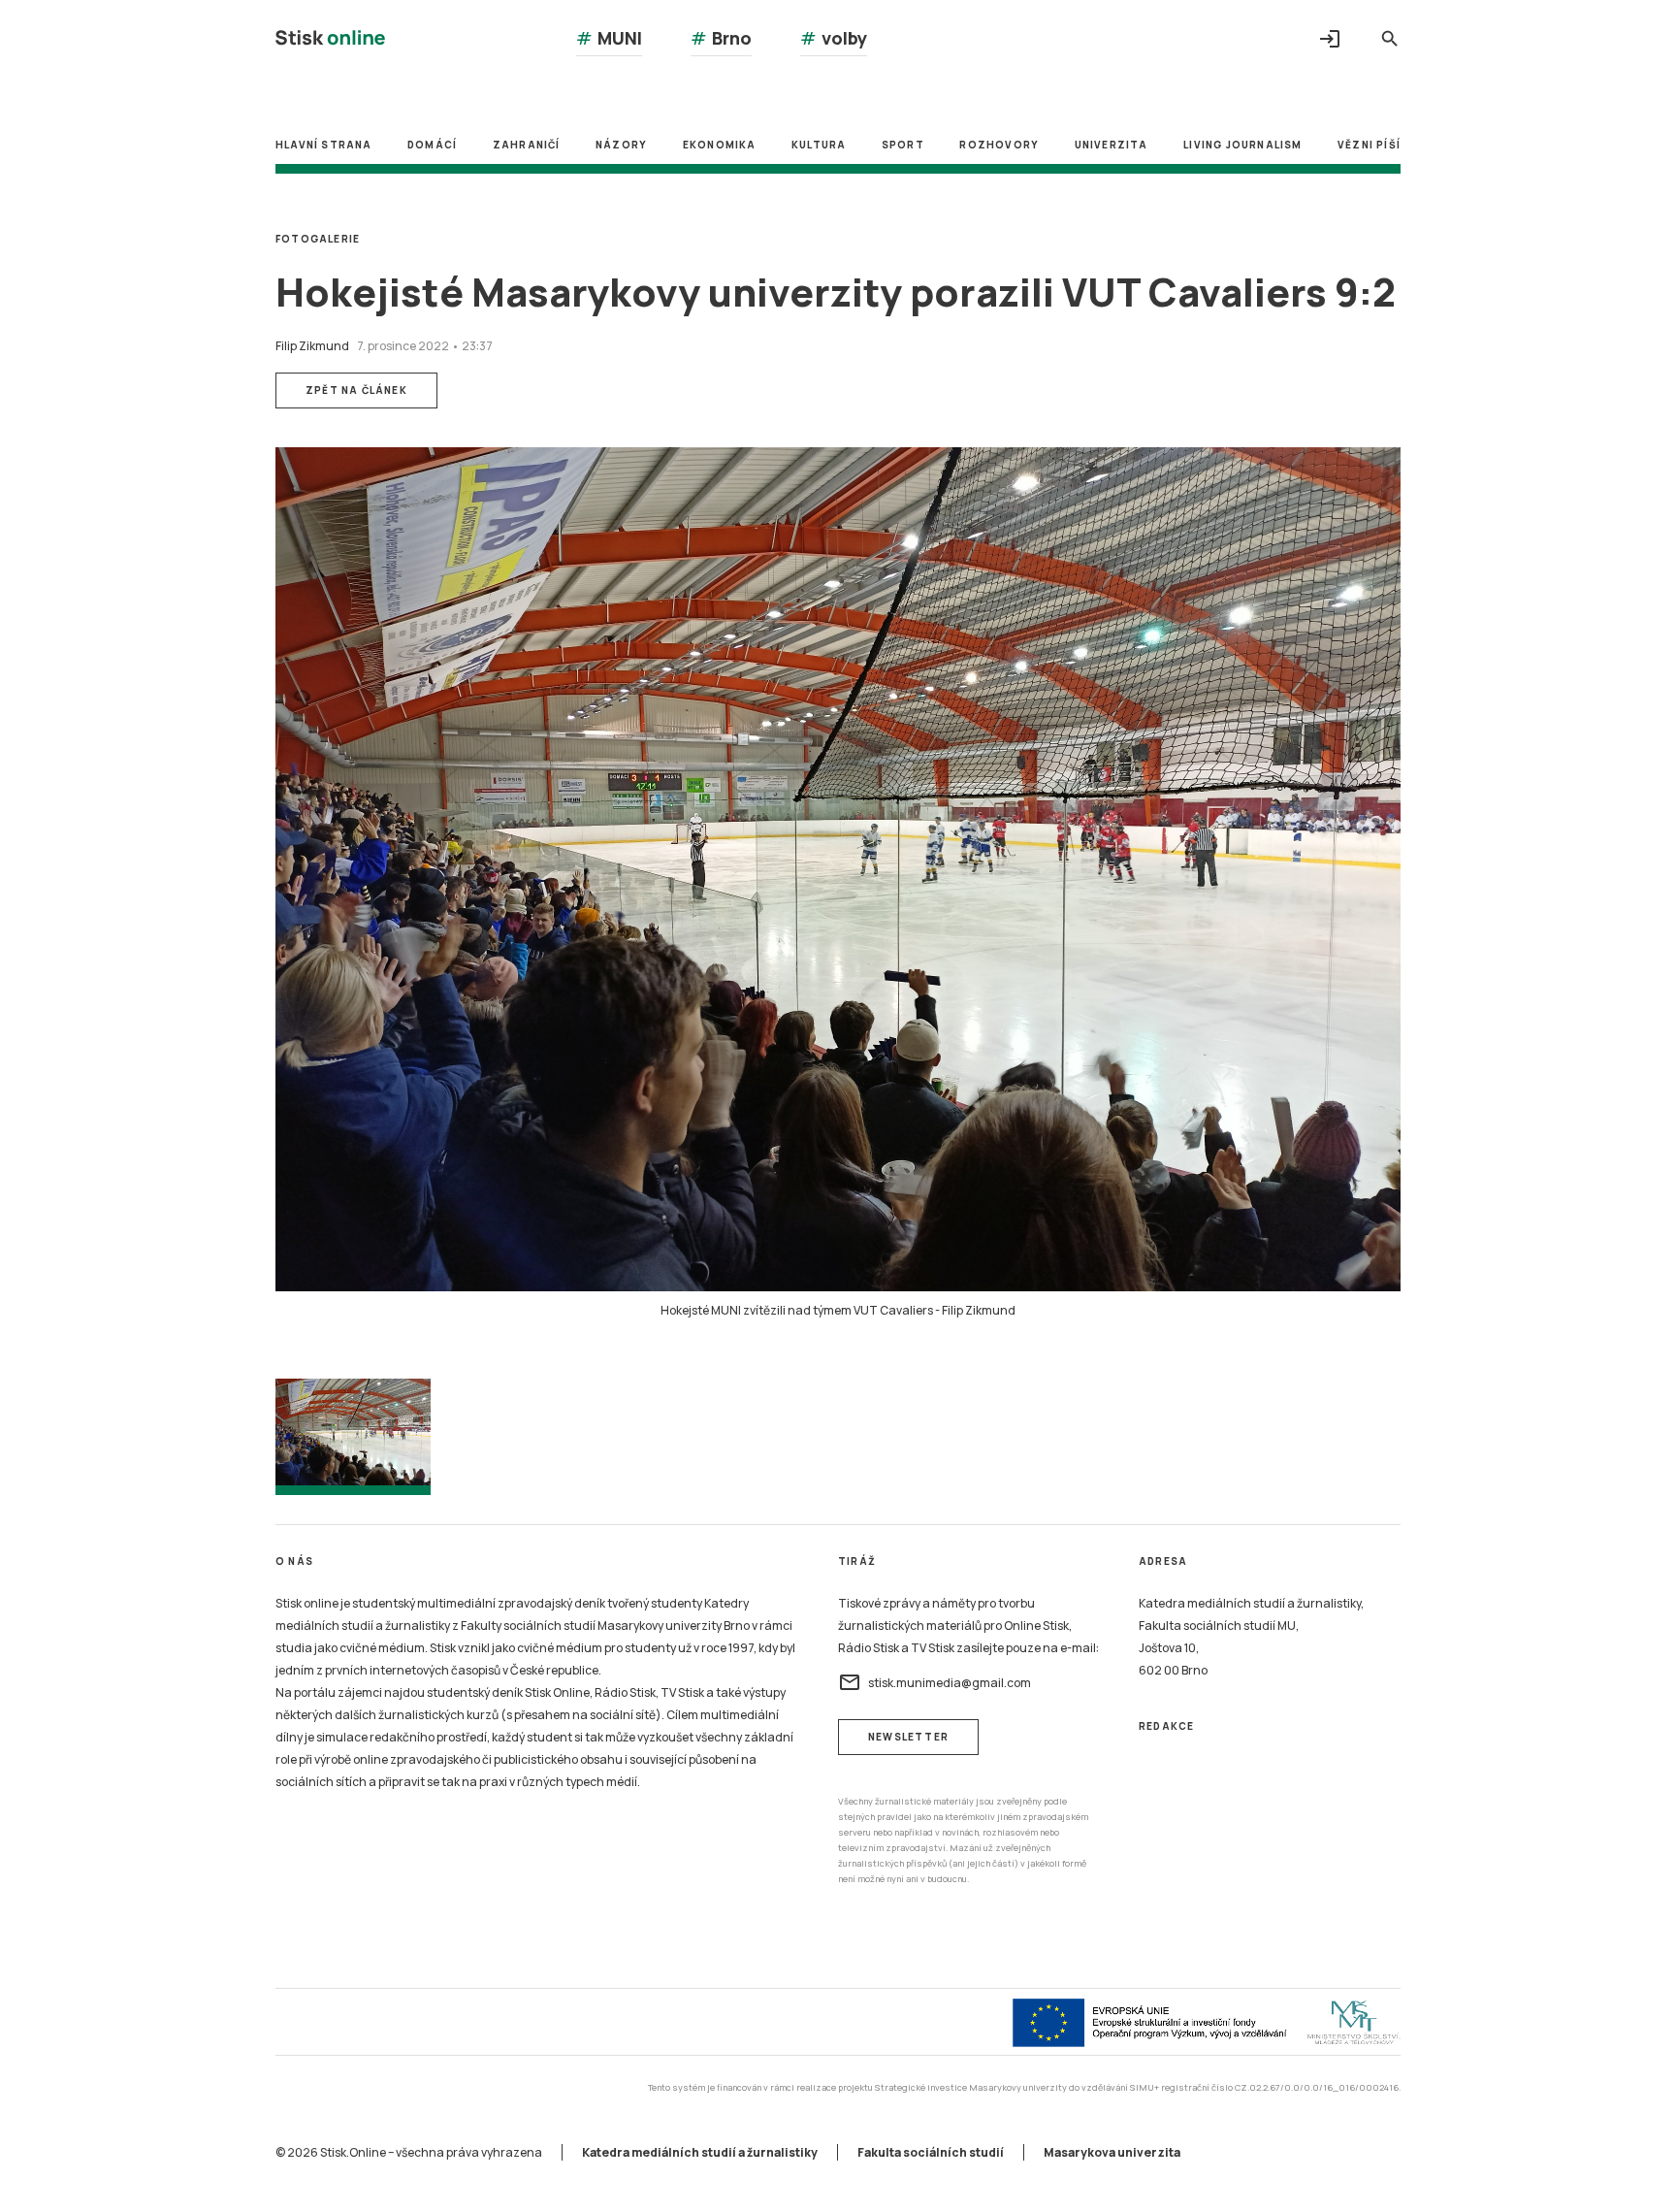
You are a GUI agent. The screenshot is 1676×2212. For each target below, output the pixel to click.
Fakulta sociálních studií (931, 2152)
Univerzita (1112, 145)
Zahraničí (527, 145)
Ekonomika (720, 145)
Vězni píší (1369, 145)
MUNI (609, 38)
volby (834, 38)
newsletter (908, 1737)
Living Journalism (1242, 145)
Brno (721, 38)
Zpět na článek (356, 390)
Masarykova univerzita (1112, 2152)
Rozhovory (999, 145)
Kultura (819, 145)
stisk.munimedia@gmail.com (935, 1682)
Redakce (1166, 1726)
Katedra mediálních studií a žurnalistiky (700, 2152)
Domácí (432, 145)
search (1390, 39)
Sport (903, 145)
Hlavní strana (324, 145)
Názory (621, 145)
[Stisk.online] (330, 40)
